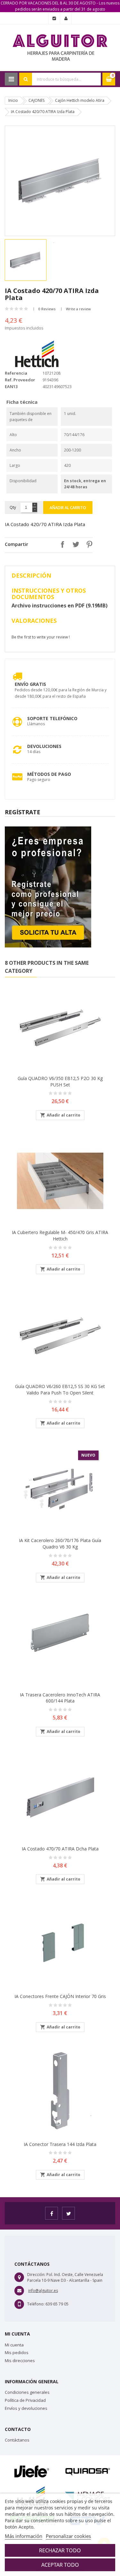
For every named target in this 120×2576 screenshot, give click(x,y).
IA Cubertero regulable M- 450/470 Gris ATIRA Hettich (60, 1235)
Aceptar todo (60, 2565)
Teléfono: (36, 2304)
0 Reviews (47, 309)
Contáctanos (17, 2440)
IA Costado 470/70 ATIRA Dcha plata (60, 1849)
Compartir (61, 544)
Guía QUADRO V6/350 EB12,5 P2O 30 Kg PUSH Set (60, 1081)
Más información (24, 2536)
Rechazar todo (60, 2550)
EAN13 (11, 386)
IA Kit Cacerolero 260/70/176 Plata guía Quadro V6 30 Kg (60, 1544)
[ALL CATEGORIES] (11, 79)
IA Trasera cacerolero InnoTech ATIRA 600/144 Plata (60, 1698)
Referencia (16, 373)
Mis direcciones (20, 2361)
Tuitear (74, 544)
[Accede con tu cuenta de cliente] (66, 19)
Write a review (78, 309)
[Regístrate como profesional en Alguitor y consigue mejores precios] (48, 886)
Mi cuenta (14, 2345)
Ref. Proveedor (20, 380)
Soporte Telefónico (52, 718)
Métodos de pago (49, 774)
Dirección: (36, 2275)
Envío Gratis (30, 684)
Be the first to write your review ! (41, 637)
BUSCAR (26, 79)
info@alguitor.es (43, 2291)
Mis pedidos (17, 2353)
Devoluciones (44, 746)
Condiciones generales (27, 2392)
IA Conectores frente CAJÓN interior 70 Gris (60, 1996)
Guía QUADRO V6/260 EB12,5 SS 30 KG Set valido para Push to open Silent (60, 1390)
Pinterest (88, 544)
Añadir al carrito (68, 508)
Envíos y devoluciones (26, 2408)
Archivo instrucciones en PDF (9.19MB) (60, 605)
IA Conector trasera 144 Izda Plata (60, 2144)
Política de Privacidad (25, 2400)
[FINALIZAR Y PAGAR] (54, 19)
